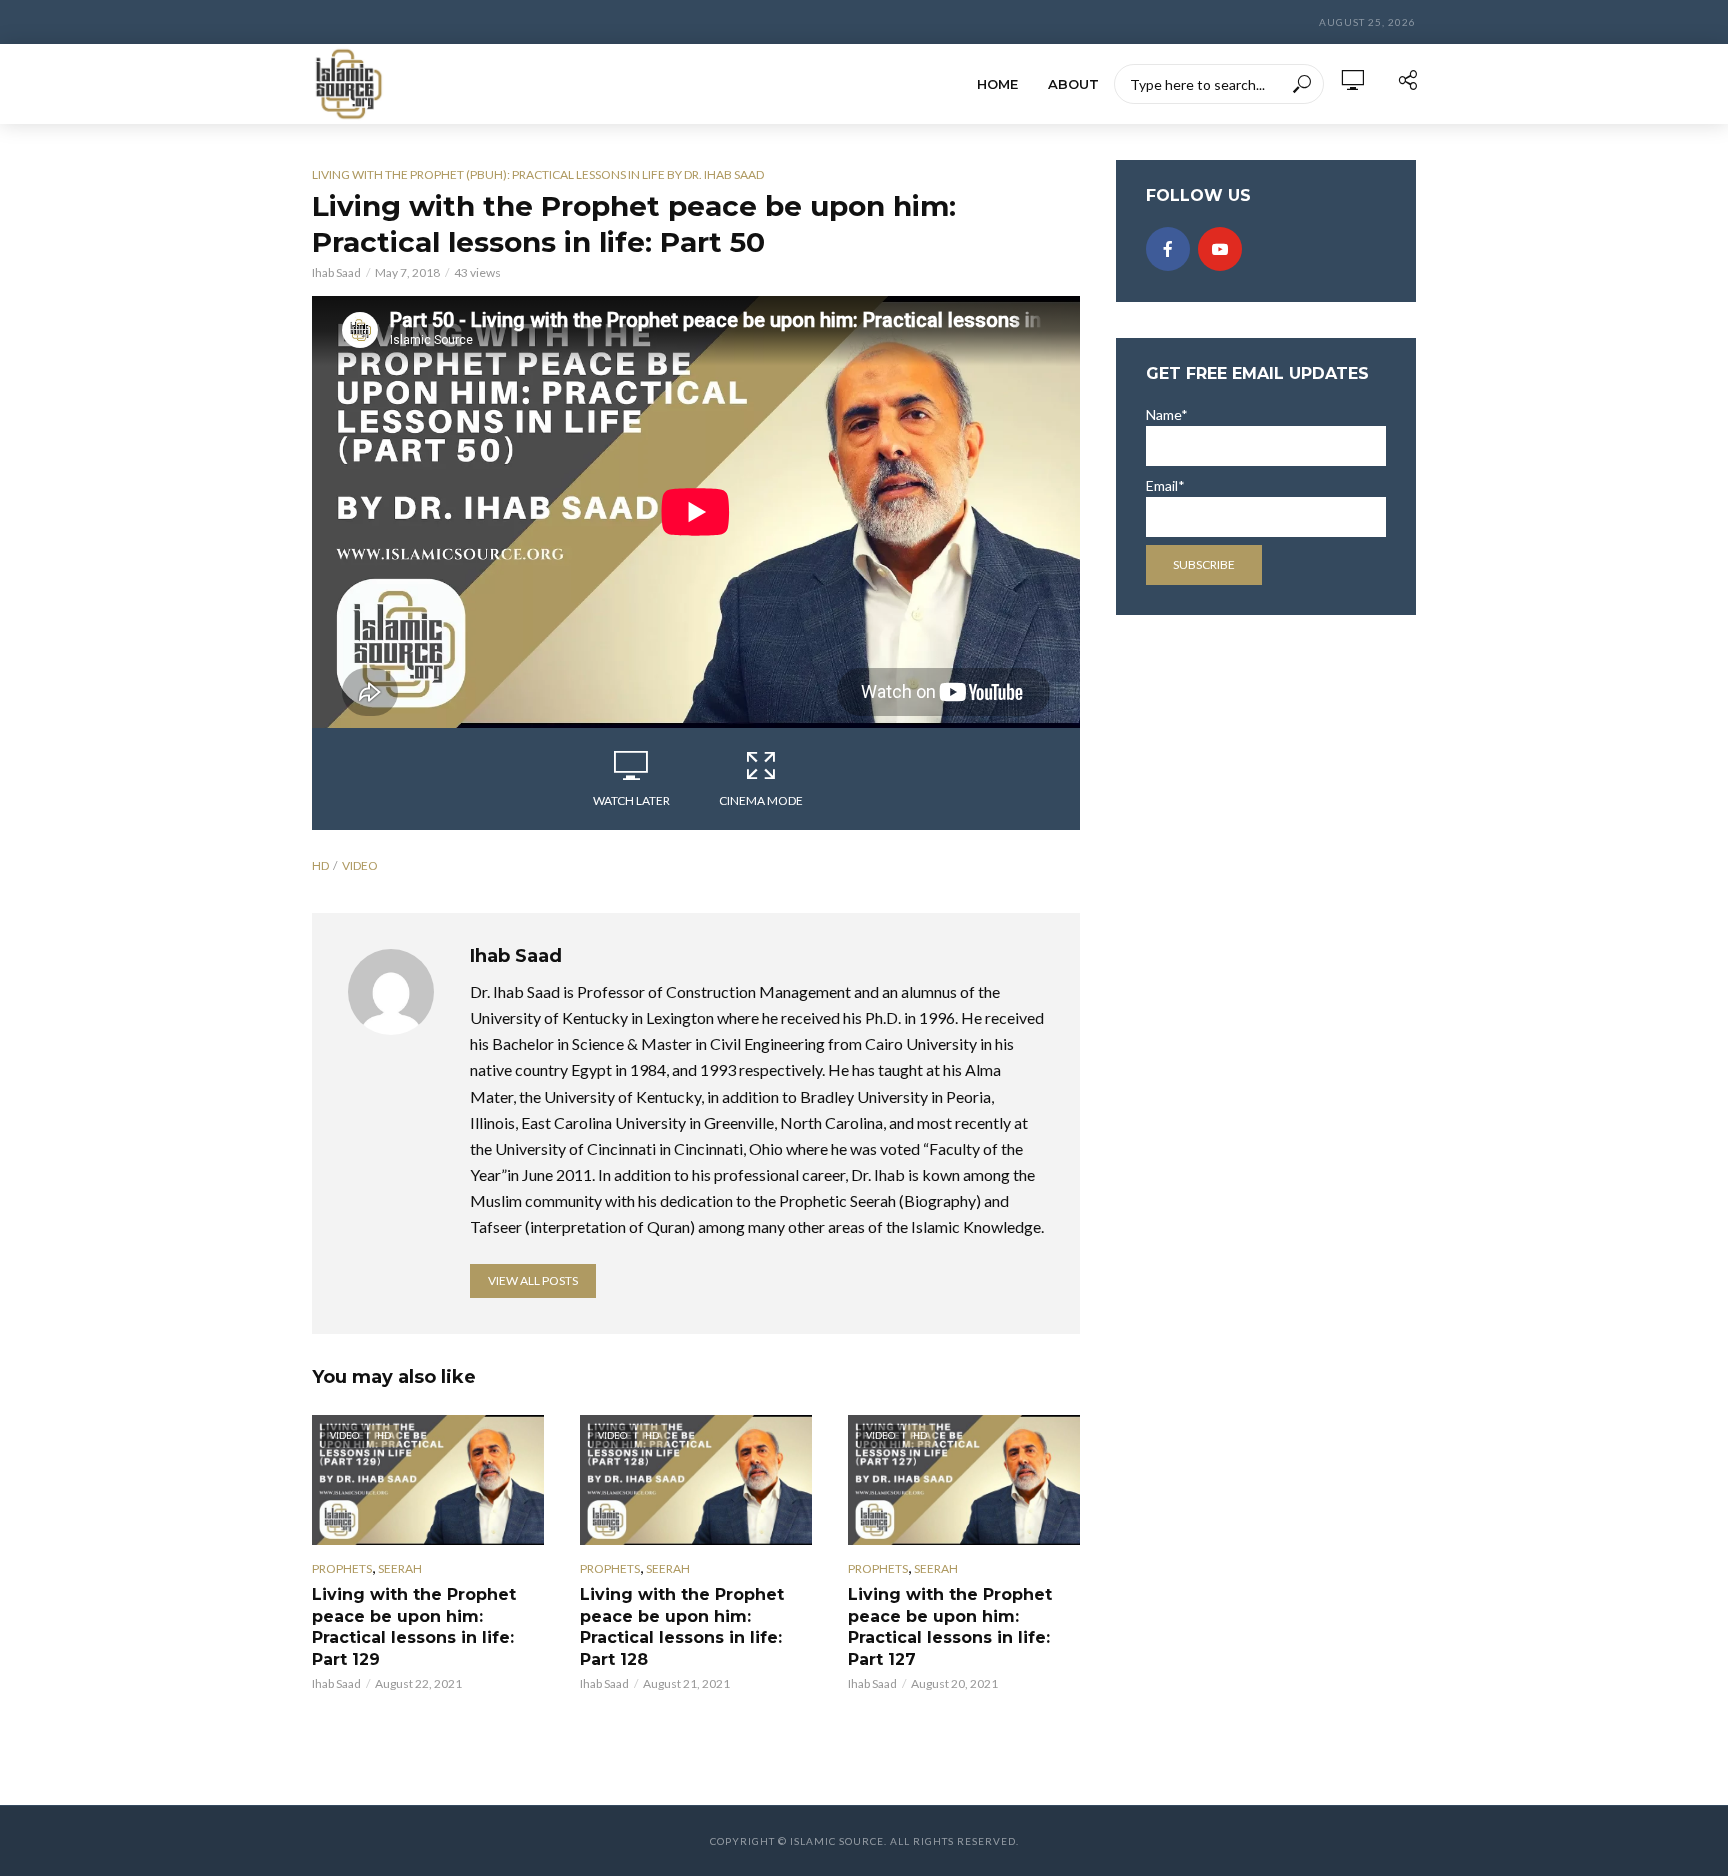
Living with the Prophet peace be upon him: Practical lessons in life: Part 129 (414, 1627)
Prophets (342, 1568)
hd (320, 865)
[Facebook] (1168, 249)
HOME (997, 84)
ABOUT (1073, 84)
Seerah (400, 1568)
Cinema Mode (761, 800)
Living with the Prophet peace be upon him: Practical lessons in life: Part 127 (950, 1627)
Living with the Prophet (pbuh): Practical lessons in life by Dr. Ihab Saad (538, 174)
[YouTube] (1220, 249)
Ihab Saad (336, 272)
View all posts (533, 1280)
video (360, 865)
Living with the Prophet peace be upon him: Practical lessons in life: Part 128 (682, 1627)
